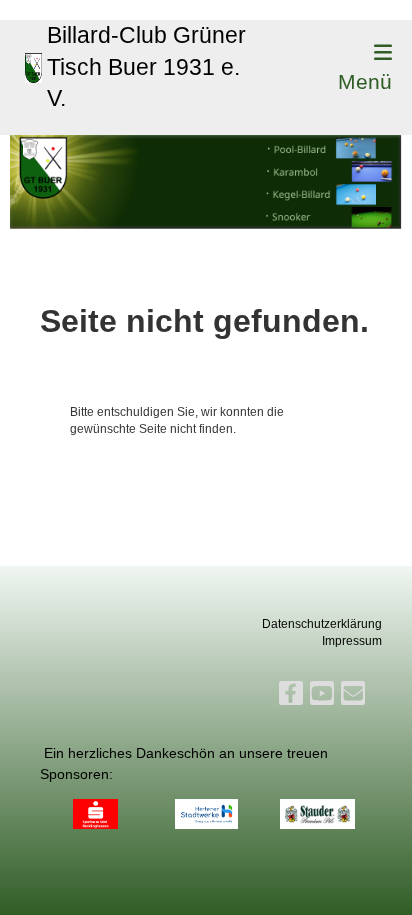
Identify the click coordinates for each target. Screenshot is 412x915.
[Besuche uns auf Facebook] (291, 696)
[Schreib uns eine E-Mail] (353, 696)
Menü (365, 81)
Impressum (352, 641)
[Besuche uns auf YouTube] (322, 696)
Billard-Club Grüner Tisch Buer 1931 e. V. (146, 66)
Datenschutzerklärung (322, 624)
